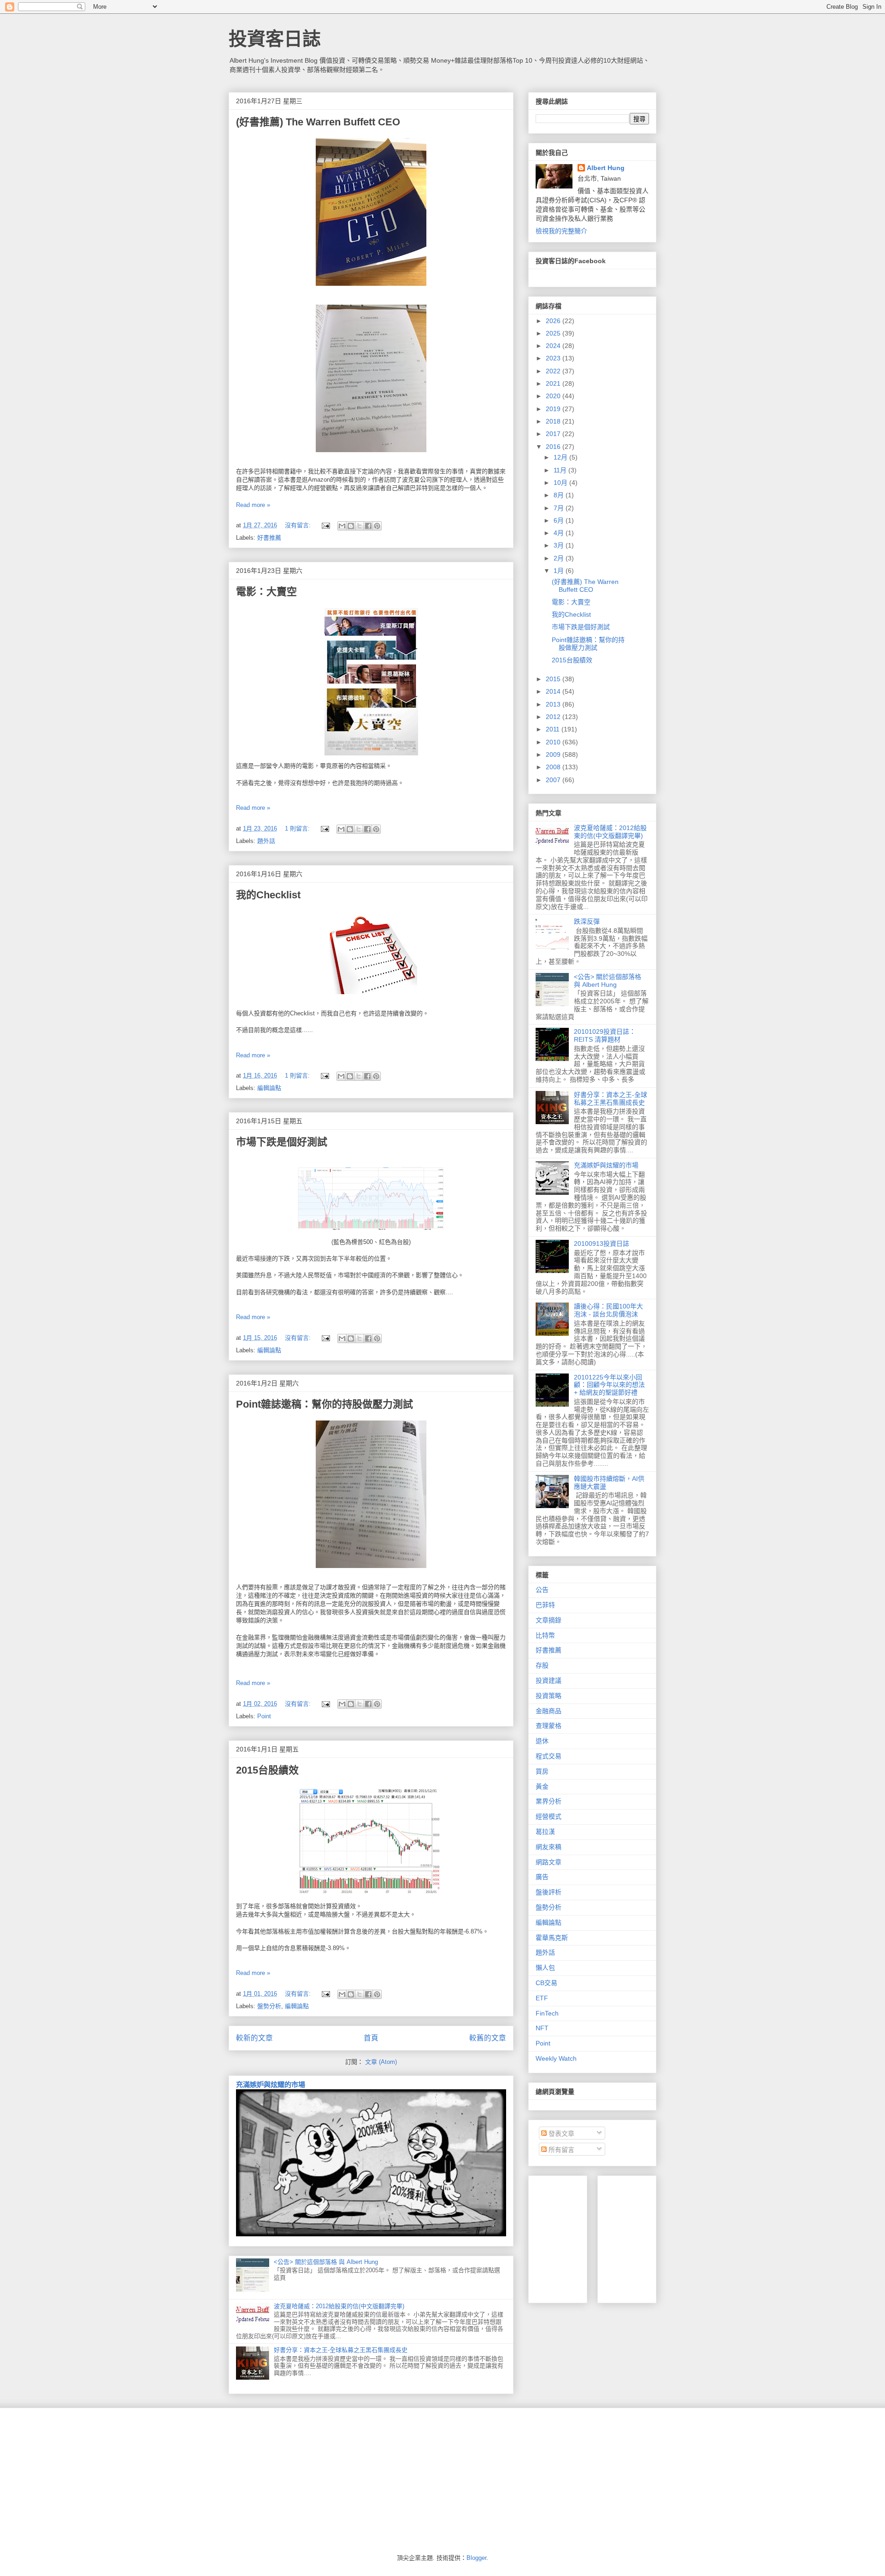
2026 (554, 321)
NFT (542, 2028)
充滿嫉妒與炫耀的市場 (271, 2084)
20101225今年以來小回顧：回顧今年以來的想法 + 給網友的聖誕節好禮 (609, 1385)
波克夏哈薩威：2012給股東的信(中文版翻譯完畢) (339, 2306)
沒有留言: (299, 525)
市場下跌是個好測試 (282, 1142)
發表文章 (560, 2134)
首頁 (371, 2038)
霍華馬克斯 (552, 1938)
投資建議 (549, 1680)
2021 (554, 383)
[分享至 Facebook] (368, 526)
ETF (542, 1998)
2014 (554, 691)
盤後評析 (549, 1892)
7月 (560, 508)
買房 (542, 1771)
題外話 (266, 841)
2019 (554, 409)
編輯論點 (269, 1088)
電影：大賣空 (266, 592)
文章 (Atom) (381, 2062)
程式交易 (549, 1756)
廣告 (542, 1877)
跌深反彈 (587, 921)
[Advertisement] (674, 2237)
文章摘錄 (549, 1620)
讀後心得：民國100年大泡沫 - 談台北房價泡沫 (608, 1310)
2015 (554, 679)
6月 (560, 520)
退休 (542, 1741)
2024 (554, 346)
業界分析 (549, 1801)
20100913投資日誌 (602, 1244)
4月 (560, 533)
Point (264, 1716)
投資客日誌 (275, 39)
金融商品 (549, 1711)
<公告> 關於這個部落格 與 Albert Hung (326, 2262)
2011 (554, 729)
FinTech (547, 2013)
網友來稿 (549, 1847)
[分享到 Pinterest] (377, 526)
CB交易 (546, 1983)
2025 (554, 333)
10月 (561, 483)
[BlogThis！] (351, 526)
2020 (554, 396)
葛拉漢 (545, 1832)
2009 (554, 755)
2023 (554, 358)
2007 (554, 780)
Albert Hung (606, 168)
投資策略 (549, 1696)
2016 (554, 447)
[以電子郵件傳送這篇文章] (342, 526)
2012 (554, 717)
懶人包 (545, 1968)
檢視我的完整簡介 (561, 231)
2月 (560, 558)
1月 (560, 571)
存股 (542, 1665)
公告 (542, 1590)
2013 (554, 704)
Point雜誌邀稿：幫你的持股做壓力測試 (324, 1404)
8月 (560, 495)
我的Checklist (268, 895)
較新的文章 (254, 2038)
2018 (554, 421)
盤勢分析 (269, 2006)
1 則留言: (298, 828)
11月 (561, 470)
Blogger (476, 2558)
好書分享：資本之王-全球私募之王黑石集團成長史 (341, 2350)
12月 (561, 457)
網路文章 (549, 1862)
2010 (554, 742)
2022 (554, 371)
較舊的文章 (488, 2038)
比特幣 (545, 1635)
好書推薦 (269, 538)
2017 (554, 434)
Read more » (253, 505)
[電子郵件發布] (325, 525)
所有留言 (560, 2150)
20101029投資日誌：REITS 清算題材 (605, 1035)
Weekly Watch (556, 2058)
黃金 (542, 1786)
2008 (554, 767)
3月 (560, 545)
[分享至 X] (360, 526)
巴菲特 (545, 1605)
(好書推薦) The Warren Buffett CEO (318, 122)
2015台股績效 (267, 1770)
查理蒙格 (549, 1726)
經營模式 (549, 1816)
